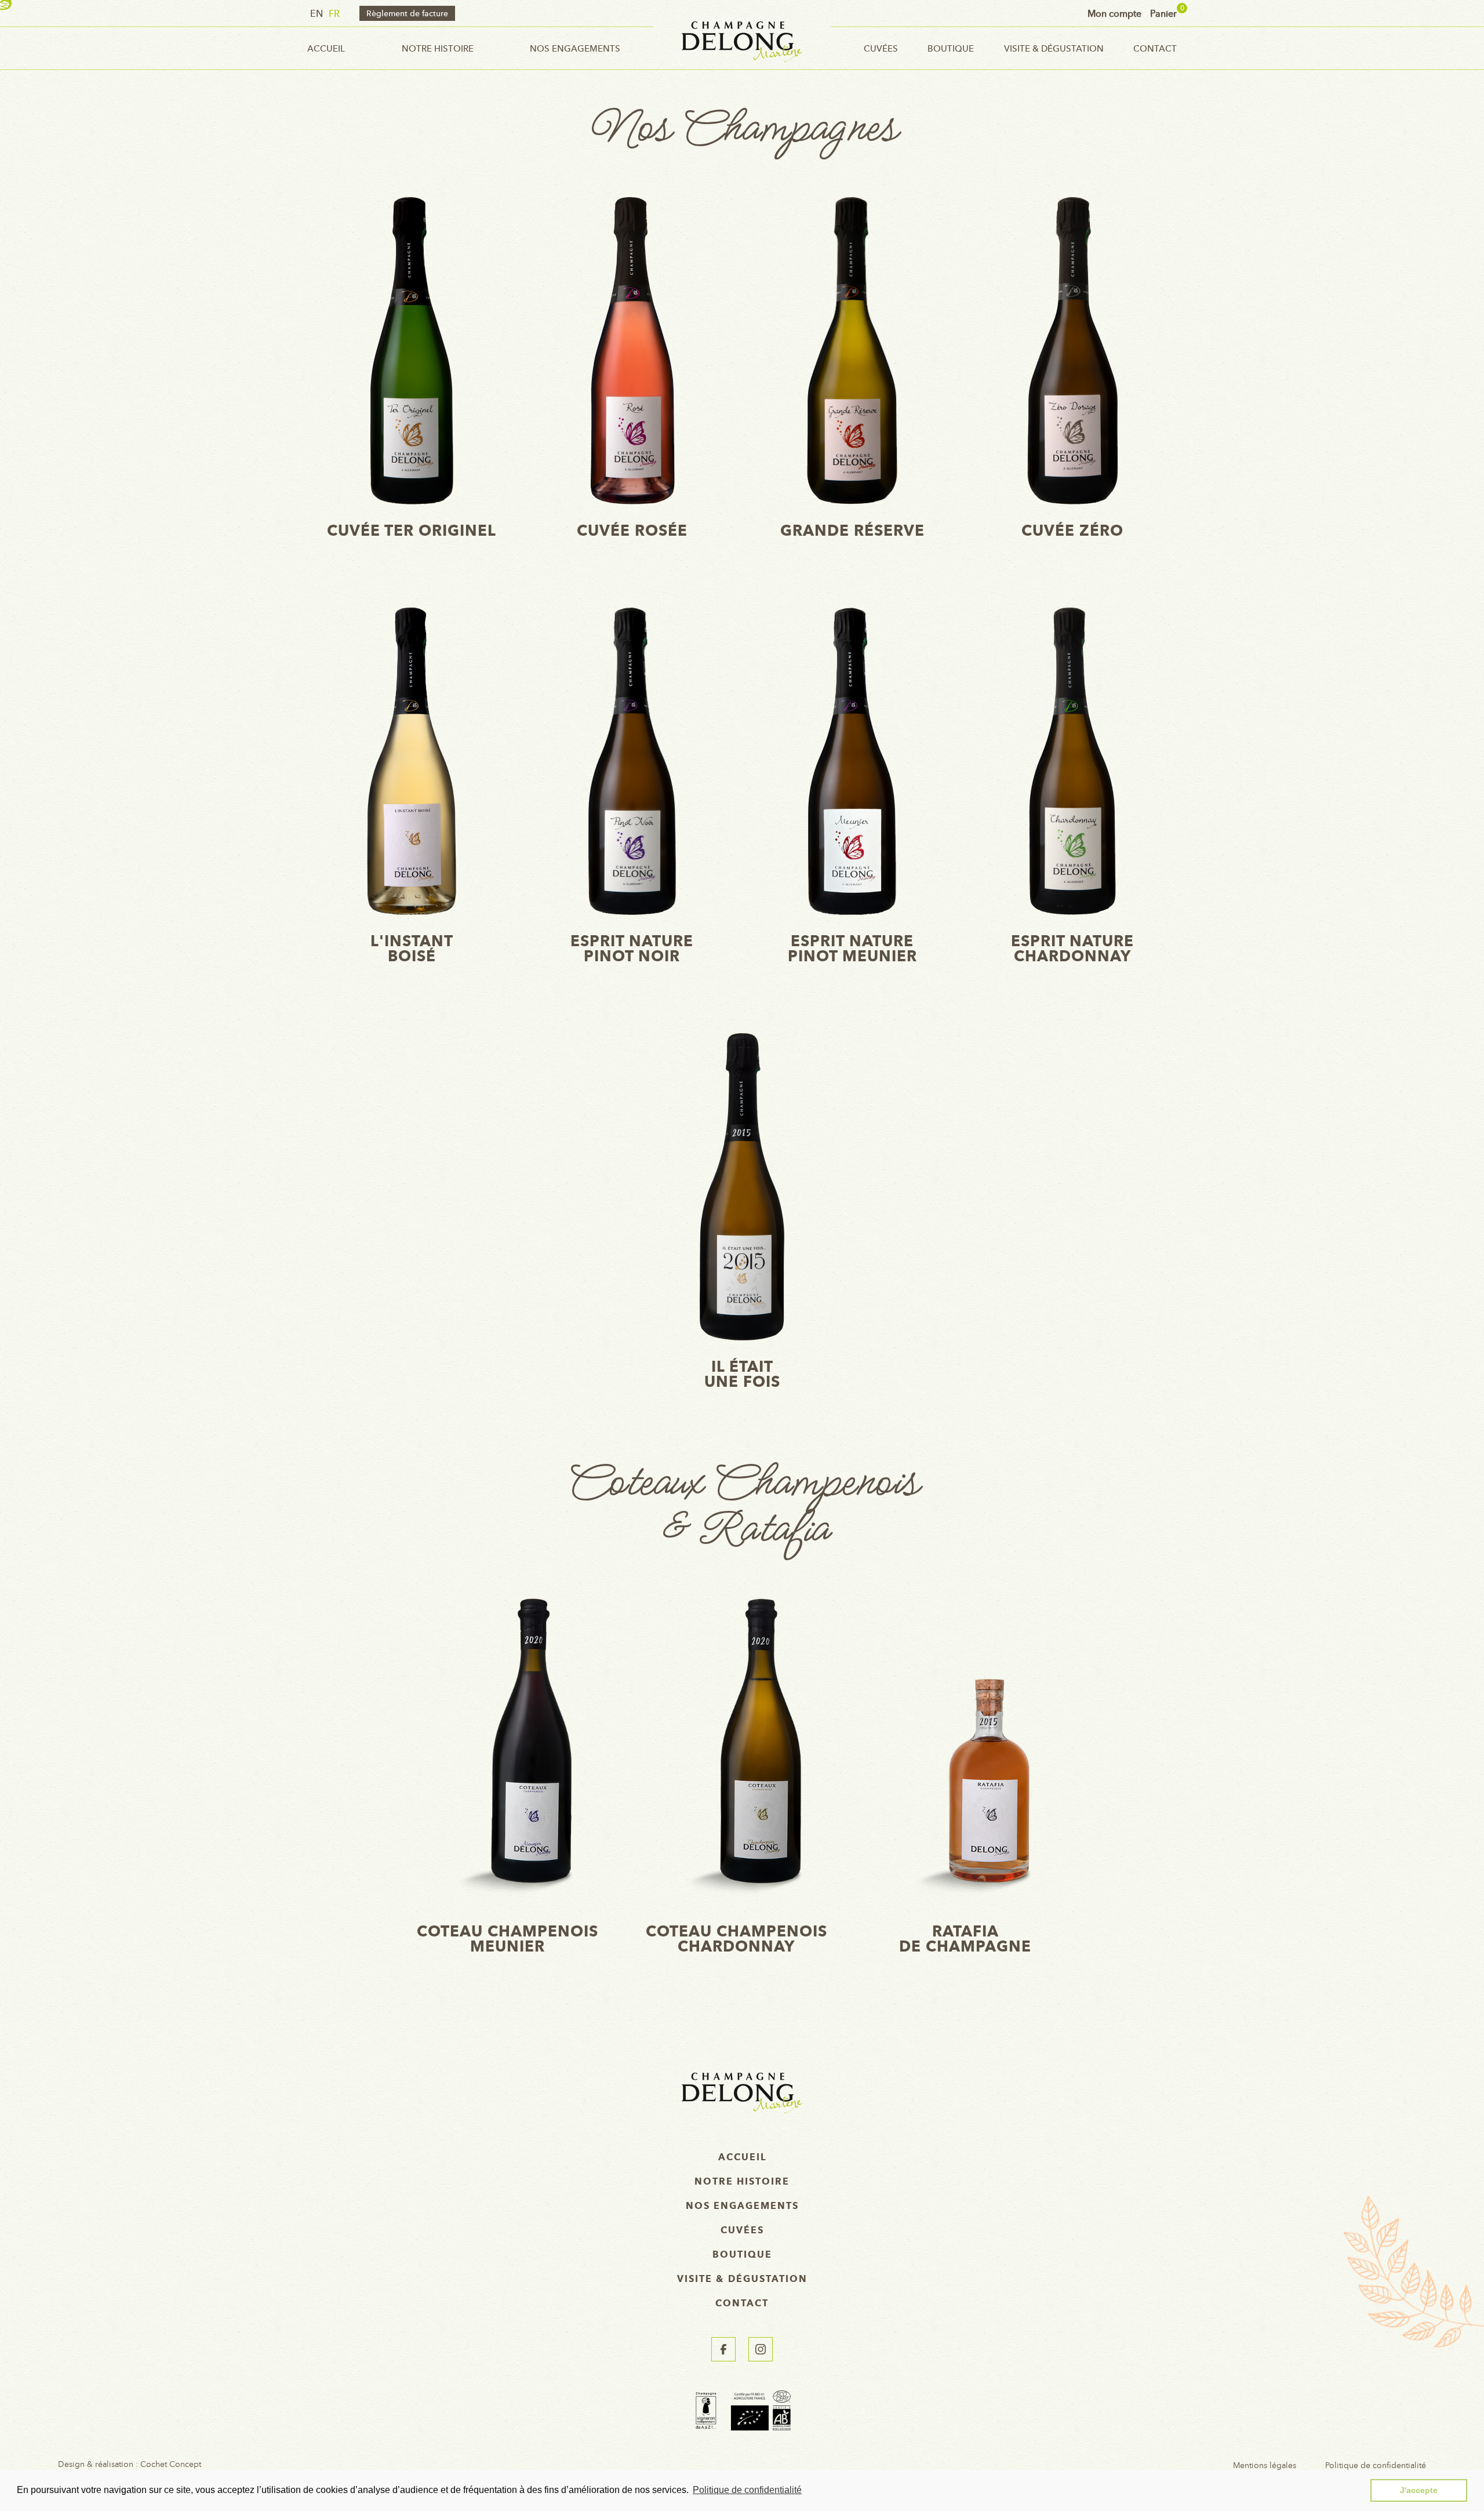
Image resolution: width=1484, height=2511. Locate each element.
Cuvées (881, 48)
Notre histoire (438, 48)
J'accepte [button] (1419, 2490)
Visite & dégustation (1054, 48)
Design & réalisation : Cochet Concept (130, 2465)
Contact (1155, 48)
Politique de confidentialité (1376, 2465)
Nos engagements (575, 48)
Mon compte (1114, 13)
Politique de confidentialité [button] (747, 2490)
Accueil (326, 48)
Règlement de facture (407, 13)
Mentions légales (1265, 2465)
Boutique (951, 48)
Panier (1163, 13)
